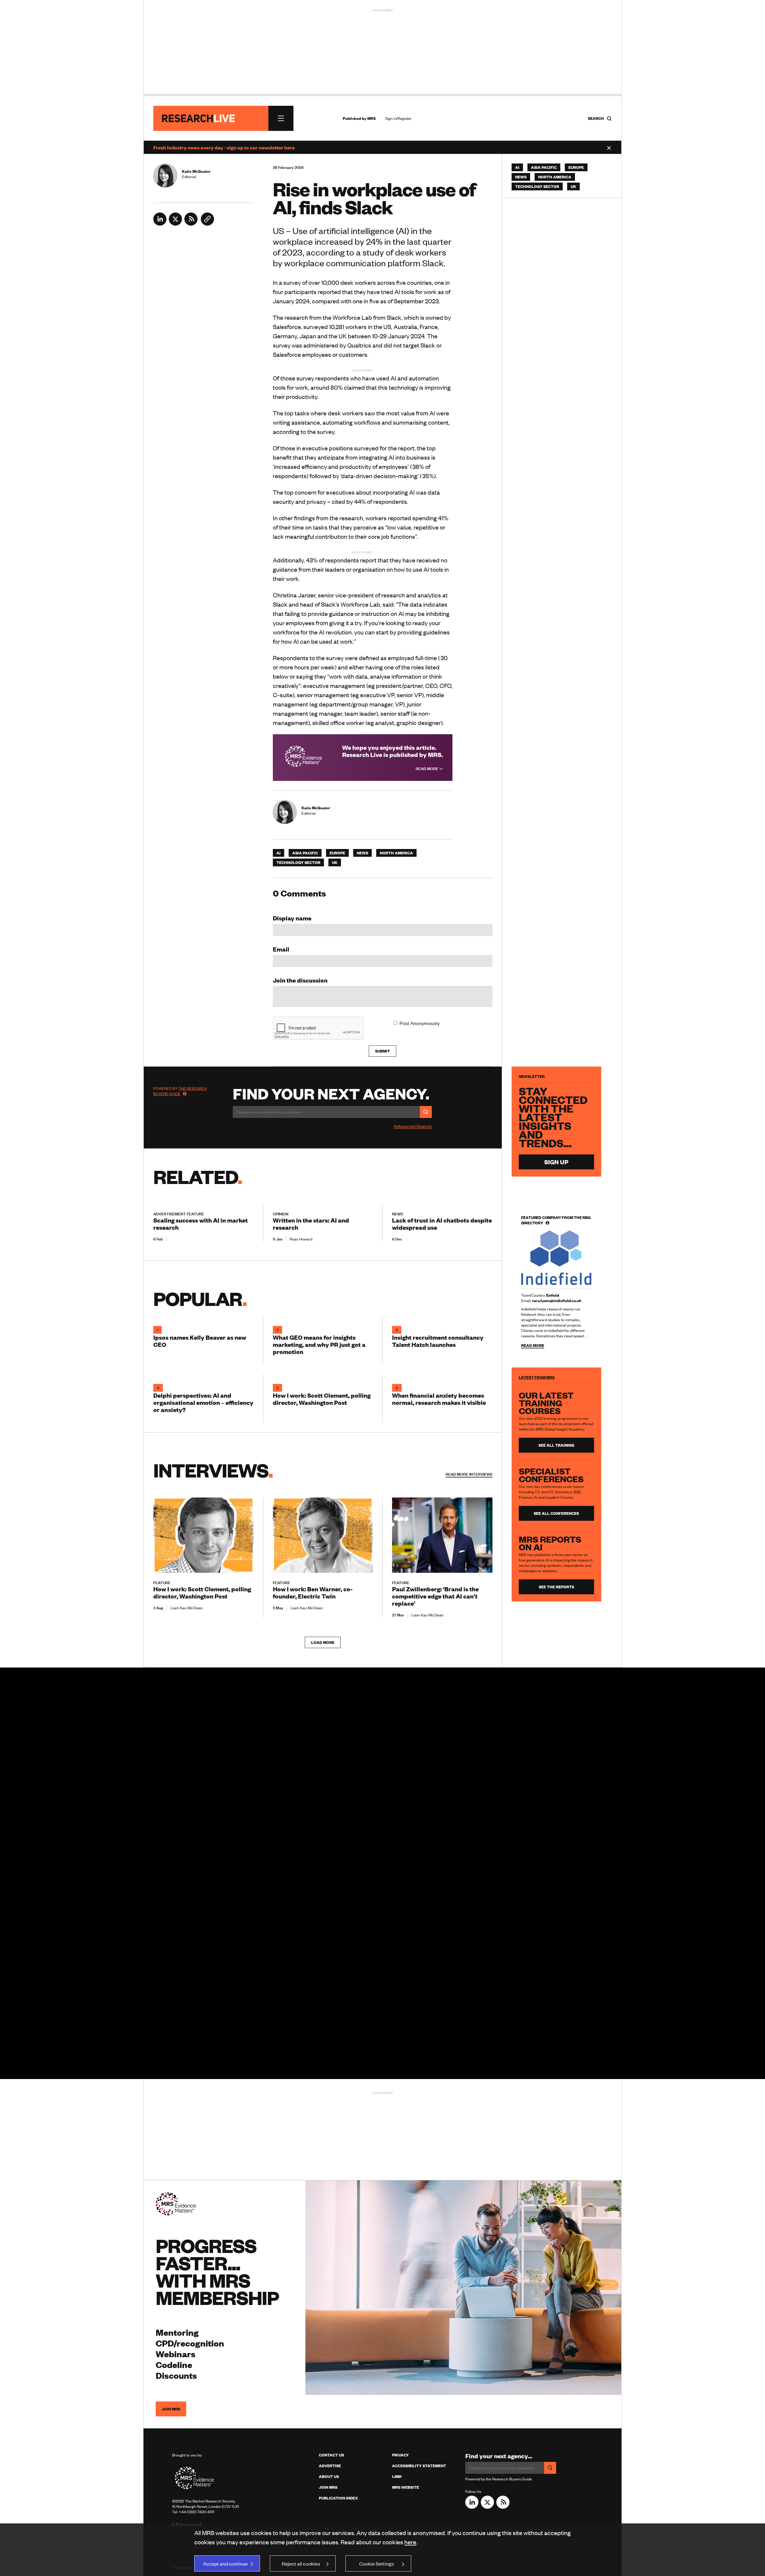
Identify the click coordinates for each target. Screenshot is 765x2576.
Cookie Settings (377, 2563)
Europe (337, 853)
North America (396, 853)
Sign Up (556, 1162)
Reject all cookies (301, 2563)
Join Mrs (328, 2487)
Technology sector (298, 862)
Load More (323, 1642)
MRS (371, 118)
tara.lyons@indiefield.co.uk (557, 1301)
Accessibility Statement (419, 2466)
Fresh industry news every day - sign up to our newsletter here (224, 147)
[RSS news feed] (191, 224)
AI (279, 853)
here (410, 2542)
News (362, 853)
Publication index (338, 2498)
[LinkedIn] (160, 224)
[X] (175, 224)
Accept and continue (225, 2563)
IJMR (397, 2476)
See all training (556, 1445)
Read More (427, 769)
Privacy (400, 2455)
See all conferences (556, 1513)
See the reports (556, 1587)
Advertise (330, 2466)
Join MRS (171, 2409)
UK (335, 862)
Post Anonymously (420, 1023)
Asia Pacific (305, 853)
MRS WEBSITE (406, 2487)
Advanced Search (413, 1126)
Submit (382, 1051)
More (469, 1474)
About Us (329, 2476)
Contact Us (331, 2455)
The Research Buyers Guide (180, 1091)
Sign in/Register (398, 118)
